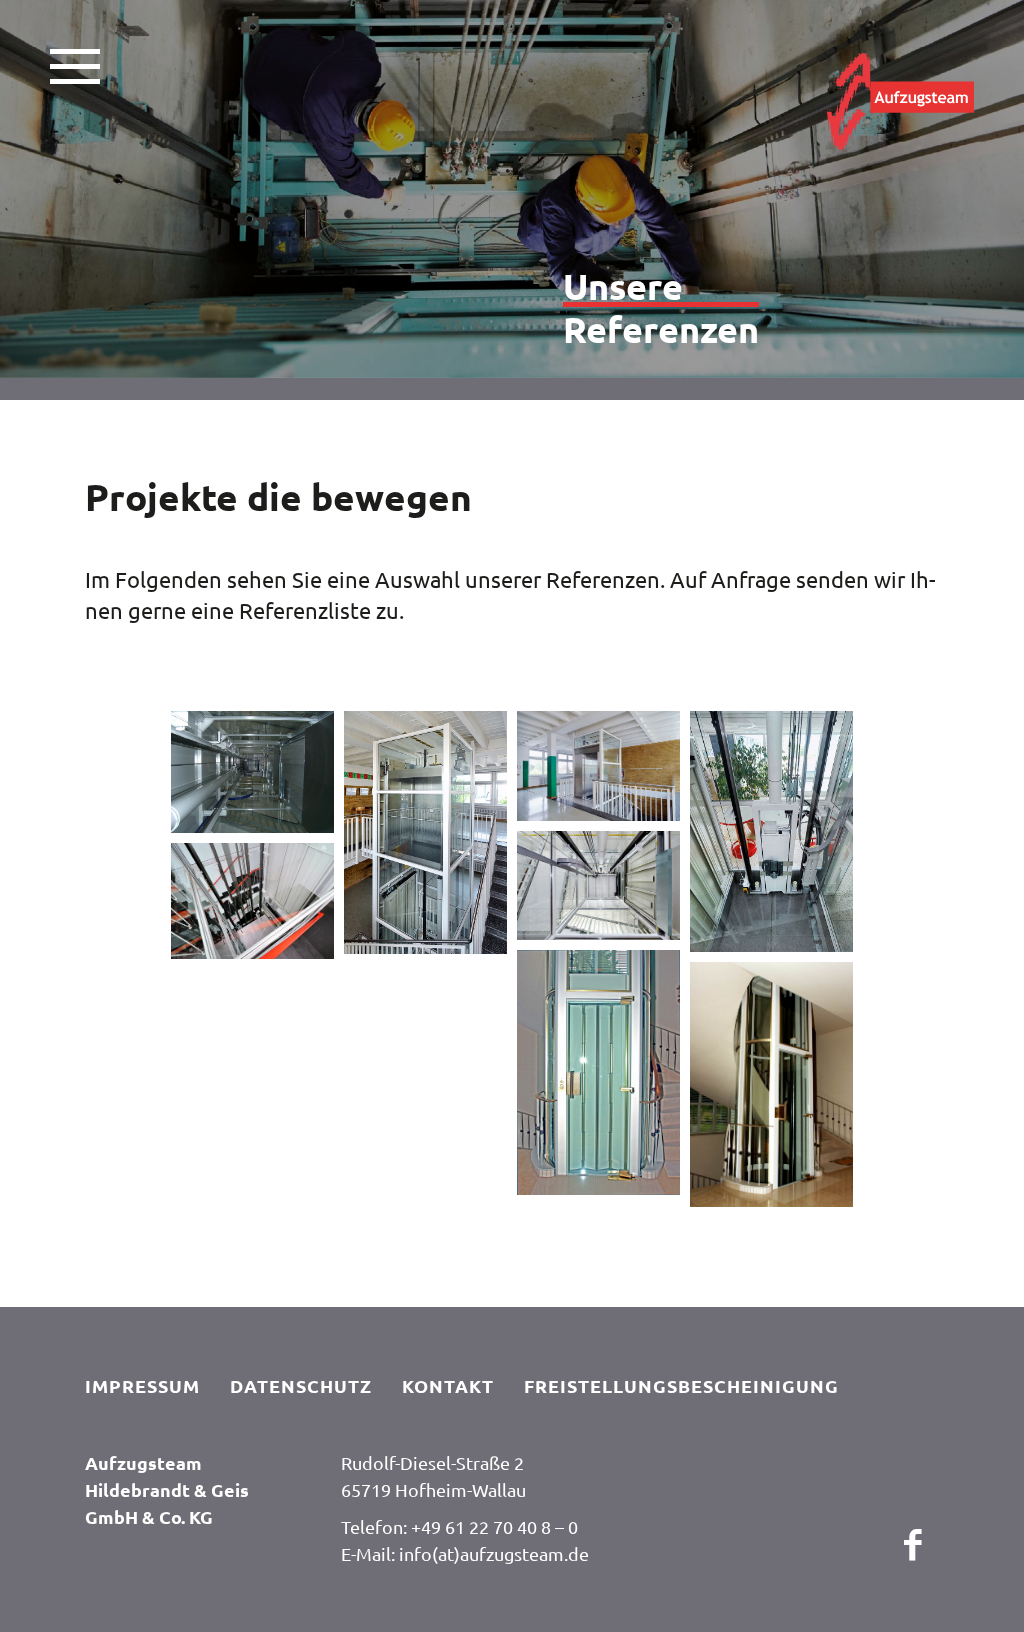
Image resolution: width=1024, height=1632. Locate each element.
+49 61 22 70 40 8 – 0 (494, 1526)
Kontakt (448, 1385)
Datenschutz (301, 1385)
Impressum (142, 1385)
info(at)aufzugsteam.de (494, 1553)
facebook (914, 1552)
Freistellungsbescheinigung (681, 1385)
